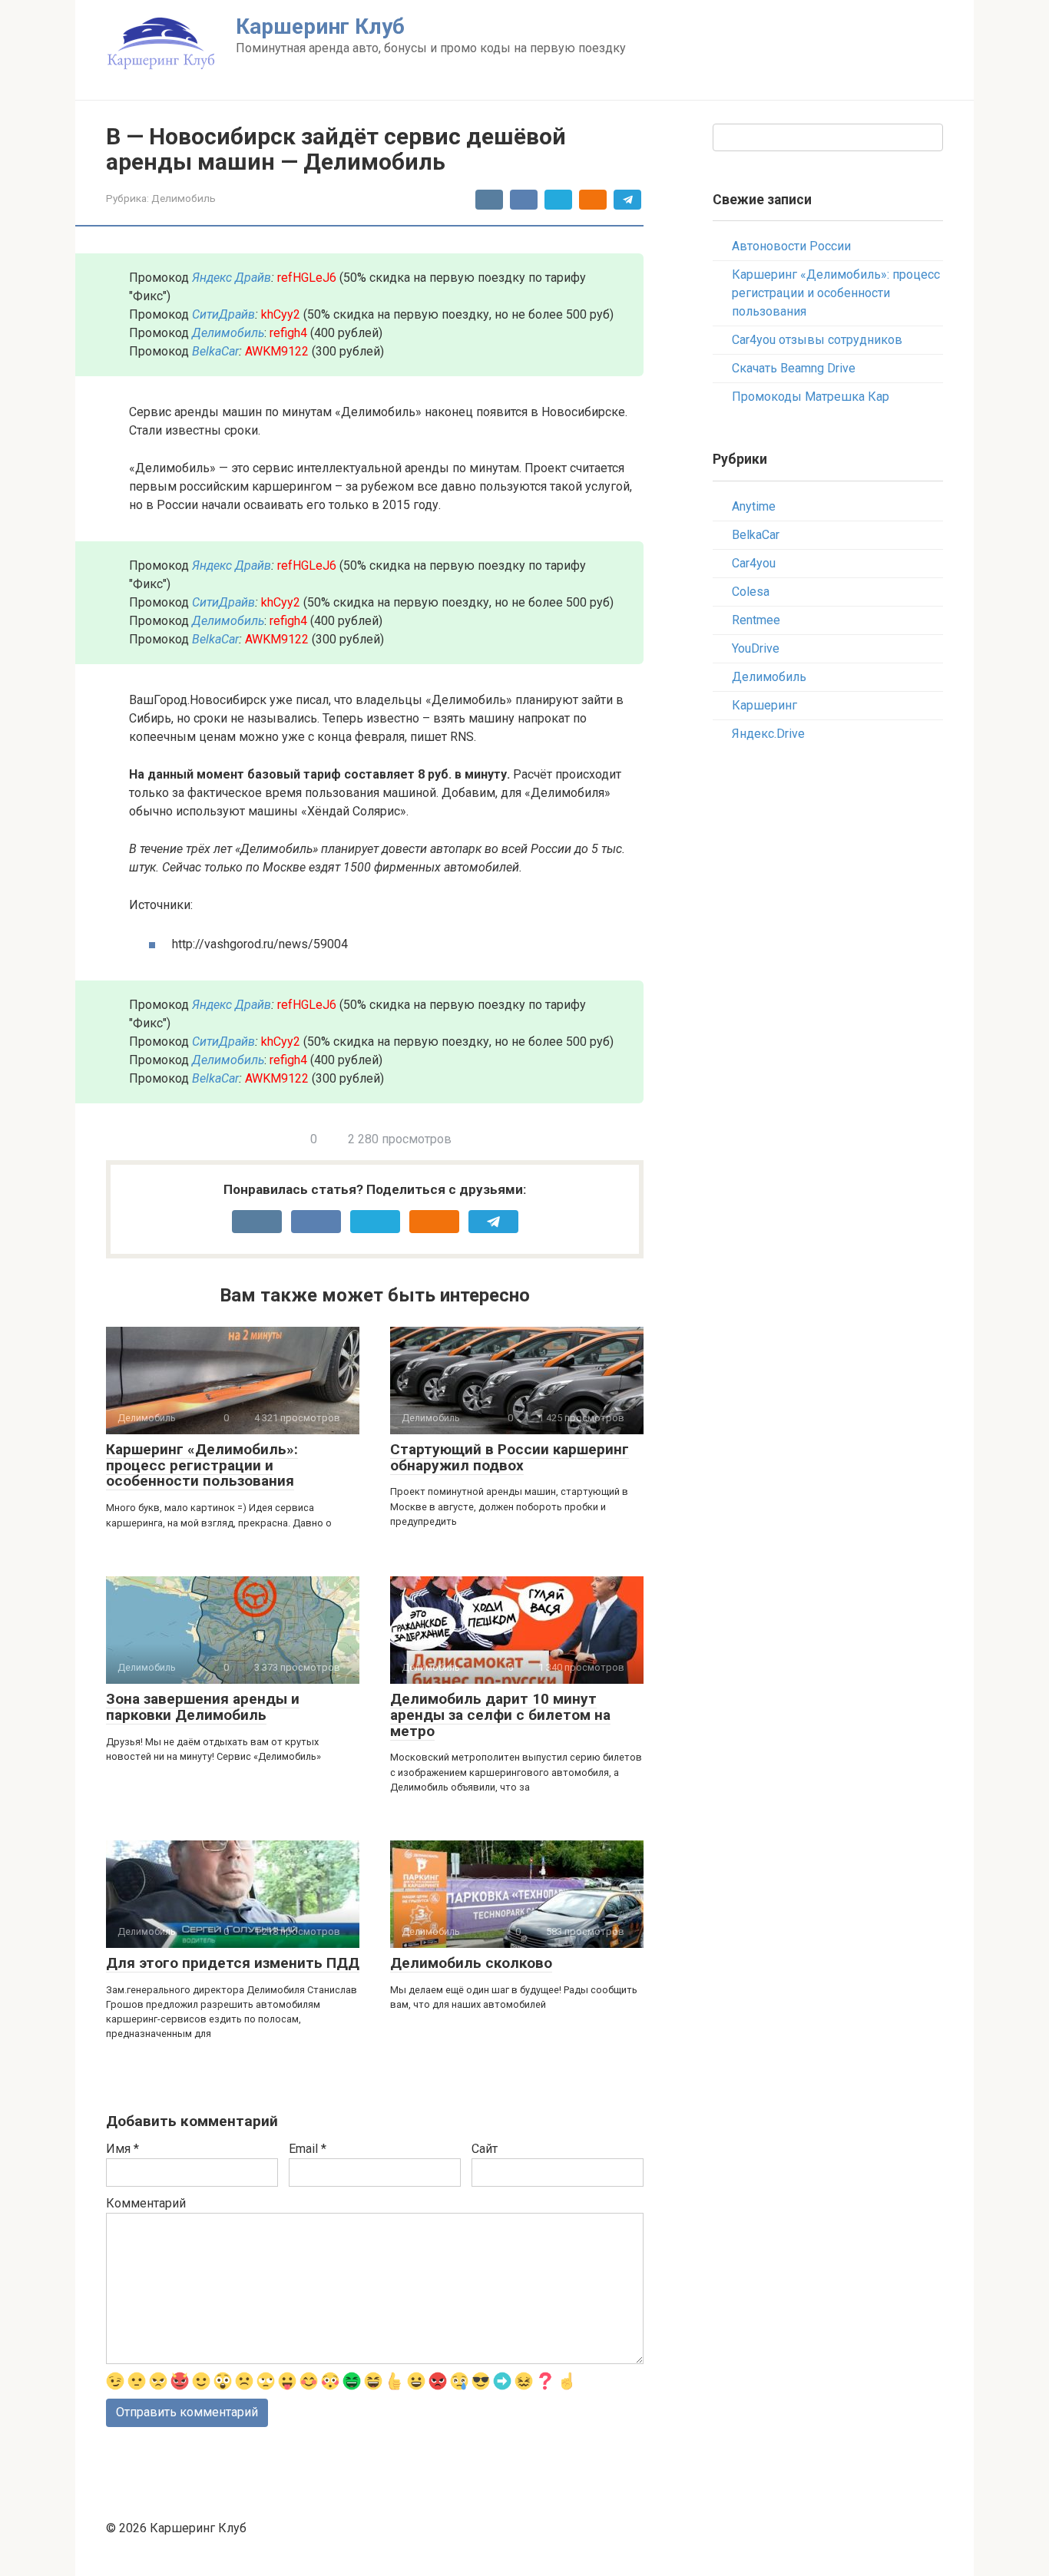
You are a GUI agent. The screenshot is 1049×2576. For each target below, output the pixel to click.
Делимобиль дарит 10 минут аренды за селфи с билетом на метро (500, 1715)
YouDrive (756, 648)
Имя (122, 2149)
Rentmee (756, 620)
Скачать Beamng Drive (794, 368)
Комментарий (146, 2203)
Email (308, 2149)
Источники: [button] (161, 905)
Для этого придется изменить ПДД (233, 1963)
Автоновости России (791, 246)
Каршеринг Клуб (320, 26)
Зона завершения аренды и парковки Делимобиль (203, 1707)
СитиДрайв (223, 314)
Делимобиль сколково (471, 1963)
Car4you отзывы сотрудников (817, 340)
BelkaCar (215, 351)
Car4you (754, 563)
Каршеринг (764, 705)
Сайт (485, 2149)
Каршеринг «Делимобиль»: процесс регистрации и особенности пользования (202, 1465)
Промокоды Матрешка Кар (811, 397)
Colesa (751, 592)
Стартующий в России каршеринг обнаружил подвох (510, 1457)
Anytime (754, 506)
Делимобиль (184, 198)
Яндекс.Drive (768, 734)
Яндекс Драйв (232, 278)
